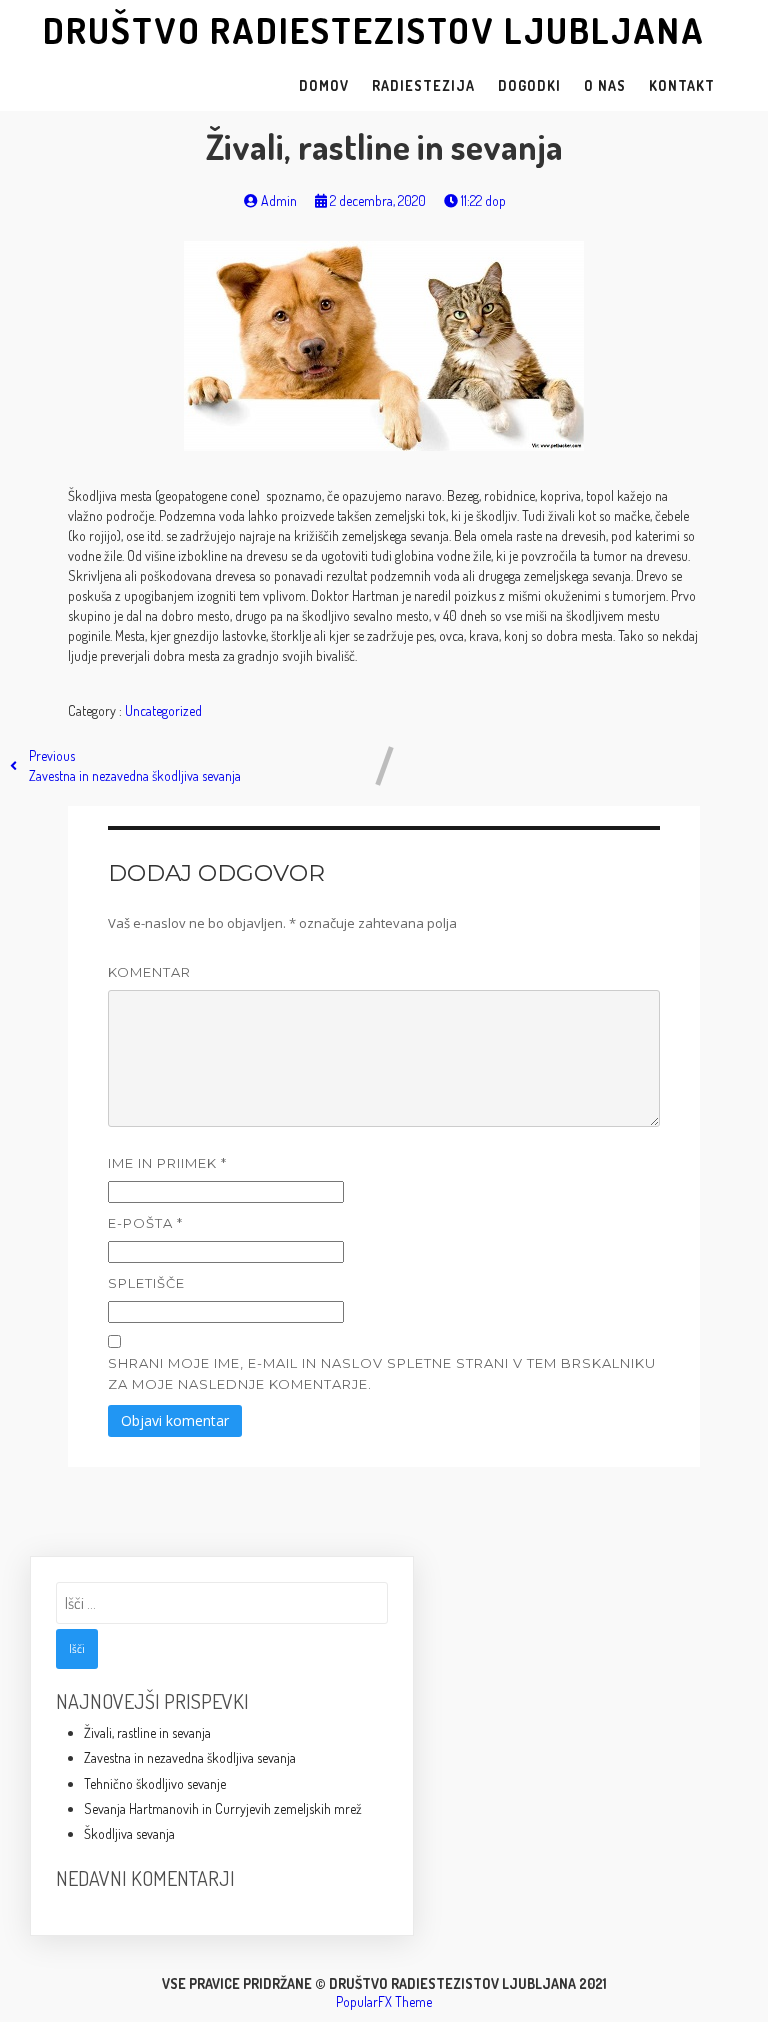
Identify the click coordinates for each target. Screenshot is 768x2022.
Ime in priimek (167, 1163)
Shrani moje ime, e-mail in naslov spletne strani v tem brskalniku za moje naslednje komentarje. (382, 1373)
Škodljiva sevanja (129, 1833)
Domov (324, 85)
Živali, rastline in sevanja (147, 1732)
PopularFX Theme (384, 2001)
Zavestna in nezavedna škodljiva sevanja (190, 1757)
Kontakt (682, 85)
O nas (605, 85)
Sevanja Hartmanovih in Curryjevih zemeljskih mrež (223, 1808)
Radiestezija (423, 85)
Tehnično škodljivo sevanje (155, 1783)
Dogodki (529, 85)
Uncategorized (163, 710)
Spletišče (146, 1283)
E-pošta (145, 1223)
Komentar (149, 972)
